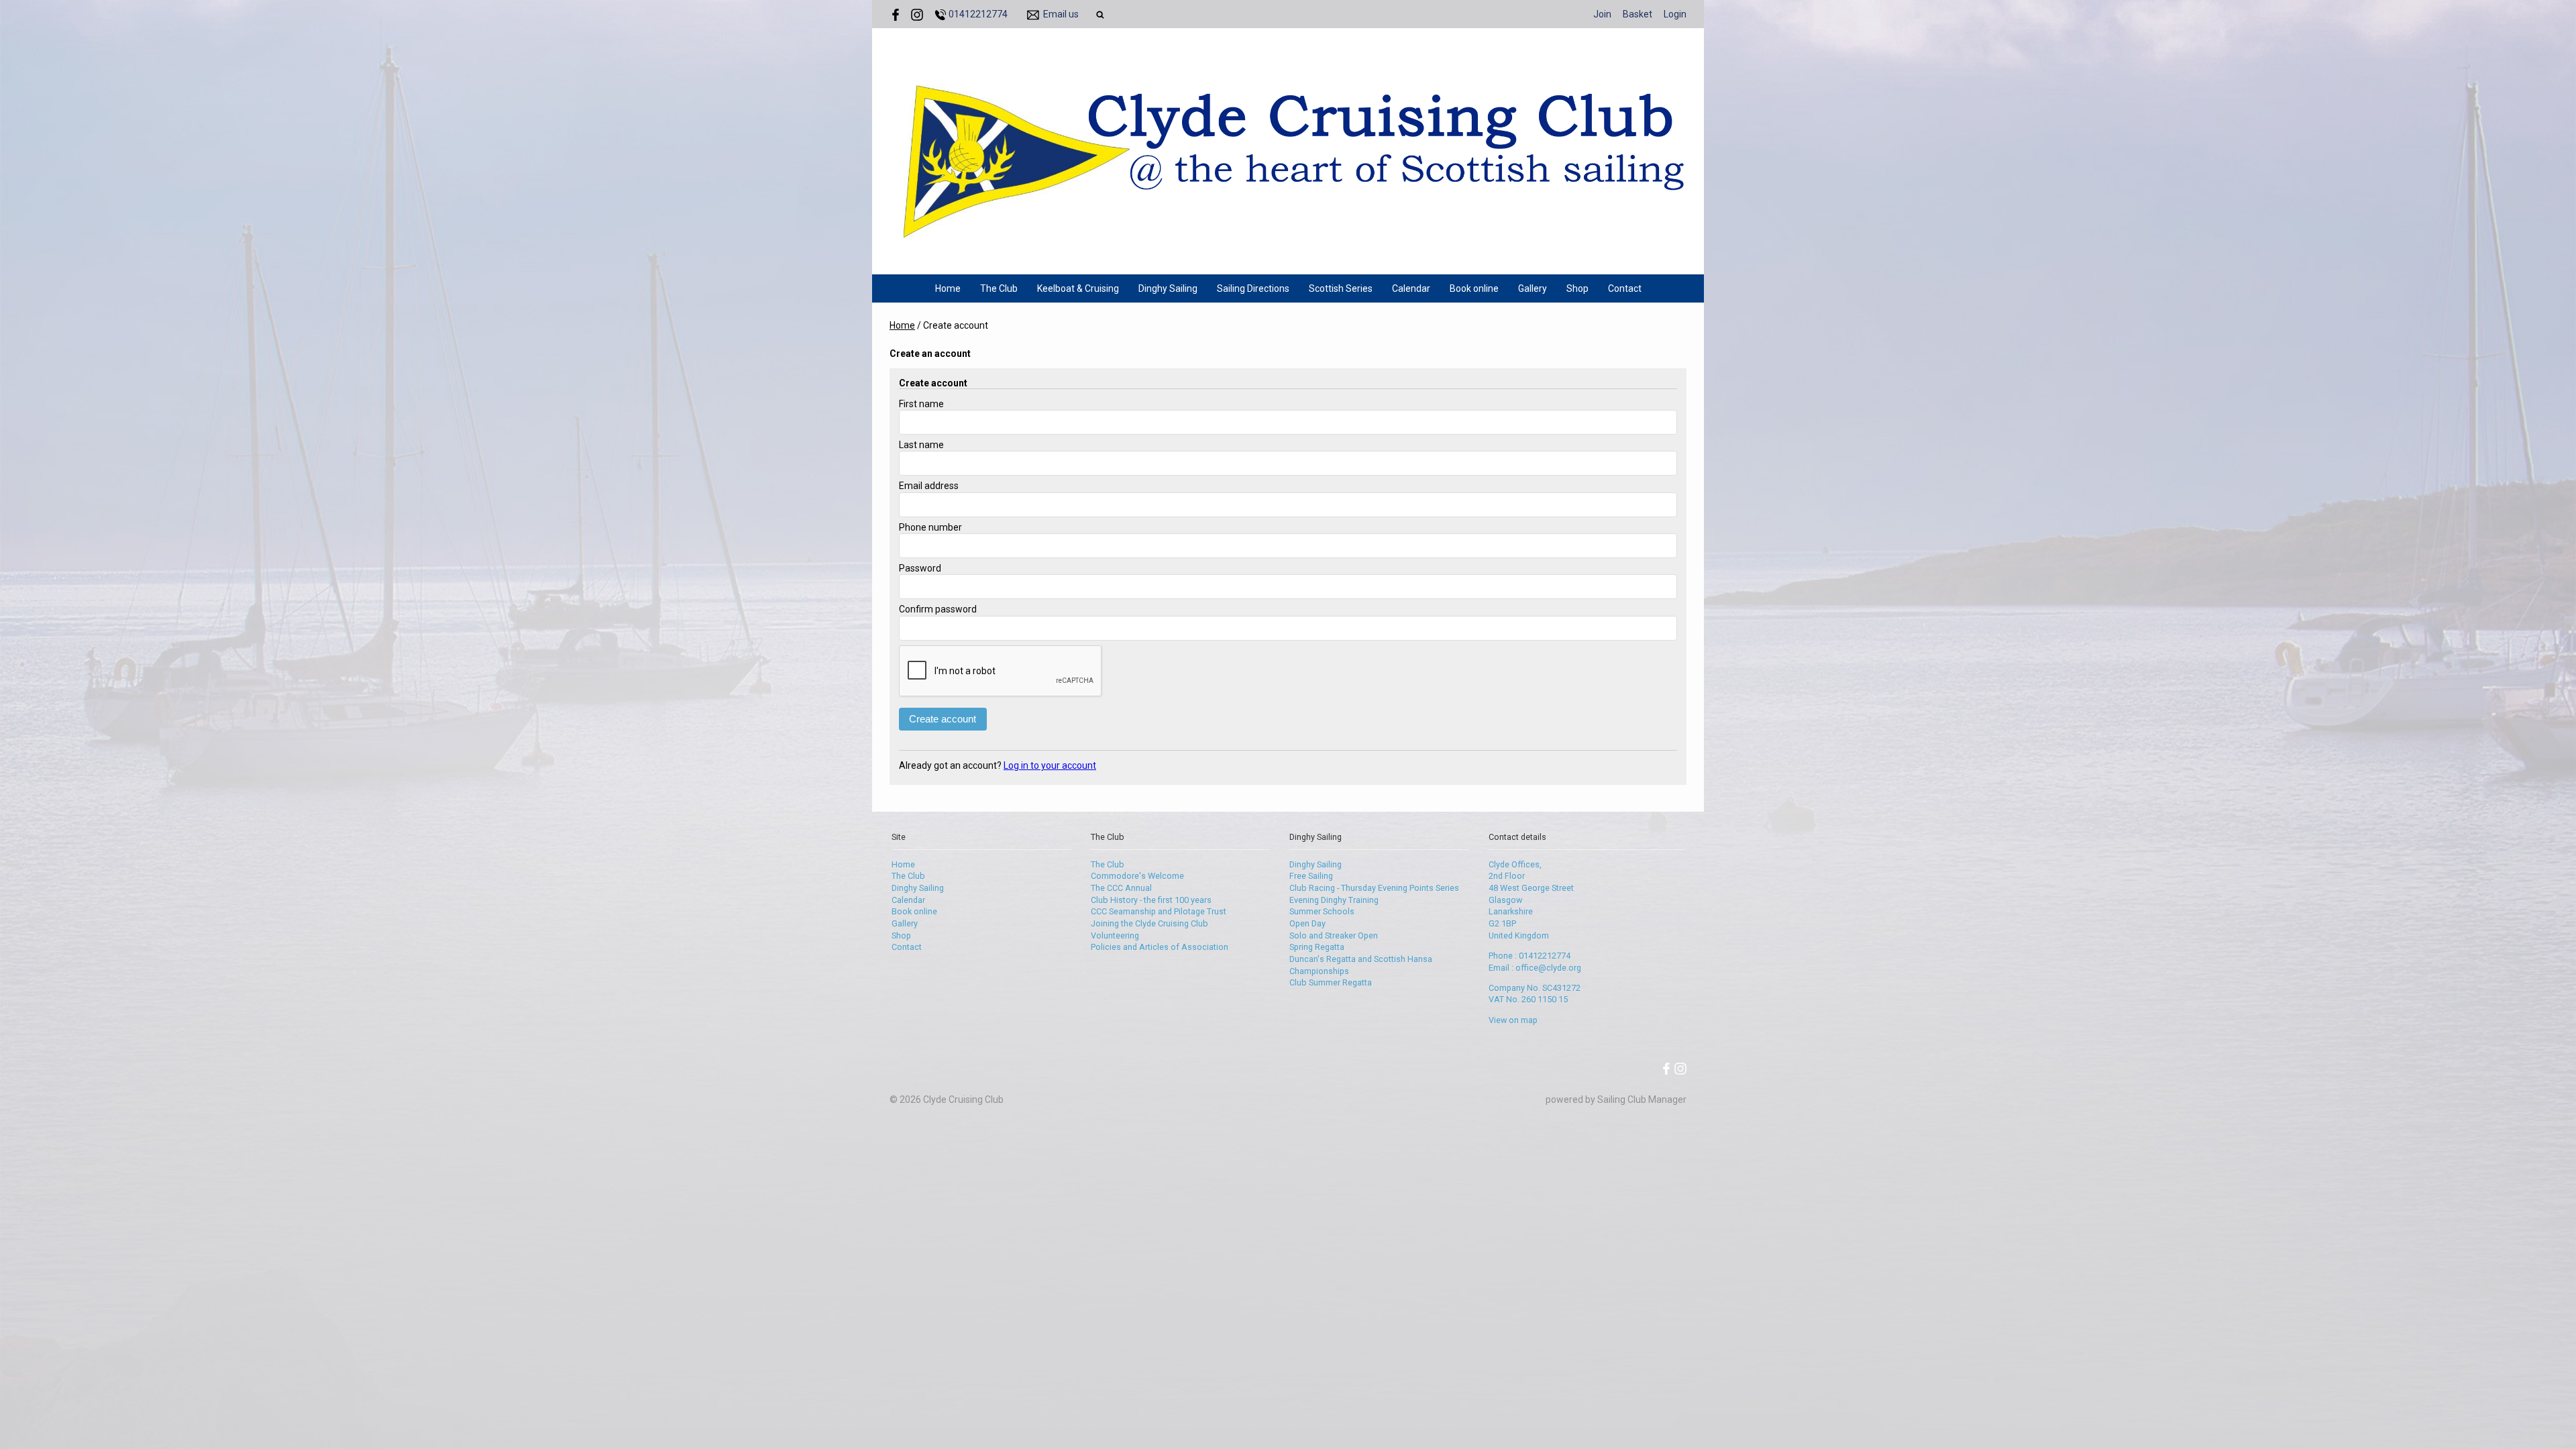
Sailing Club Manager (1642, 1099)
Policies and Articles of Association (1160, 947)
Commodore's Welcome (1137, 876)
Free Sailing (1311, 876)
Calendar (1411, 288)
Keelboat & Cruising (1078, 288)
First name (921, 404)
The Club (999, 288)
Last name (921, 445)
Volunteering (1115, 935)
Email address (929, 486)
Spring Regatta (1317, 947)
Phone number (930, 527)
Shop (1577, 288)
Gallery (1533, 288)
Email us (1061, 14)
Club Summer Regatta (1331, 982)
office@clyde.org (1548, 968)
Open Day (1307, 923)
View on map (1513, 1020)
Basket (1638, 14)
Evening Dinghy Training (1334, 900)
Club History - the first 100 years (1151, 900)
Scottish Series (1341, 288)
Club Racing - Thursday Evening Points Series (1374, 888)
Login (1675, 14)
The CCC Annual (1121, 888)
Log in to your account (1050, 765)
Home (948, 288)
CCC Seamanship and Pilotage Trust (1159, 911)
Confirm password (938, 609)
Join (1602, 14)
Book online (1474, 288)
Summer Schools (1322, 911)
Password (920, 568)
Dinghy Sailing (1168, 288)
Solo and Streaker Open (1334, 935)
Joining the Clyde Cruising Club (1149, 923)
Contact (1625, 288)
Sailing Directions (1253, 288)
